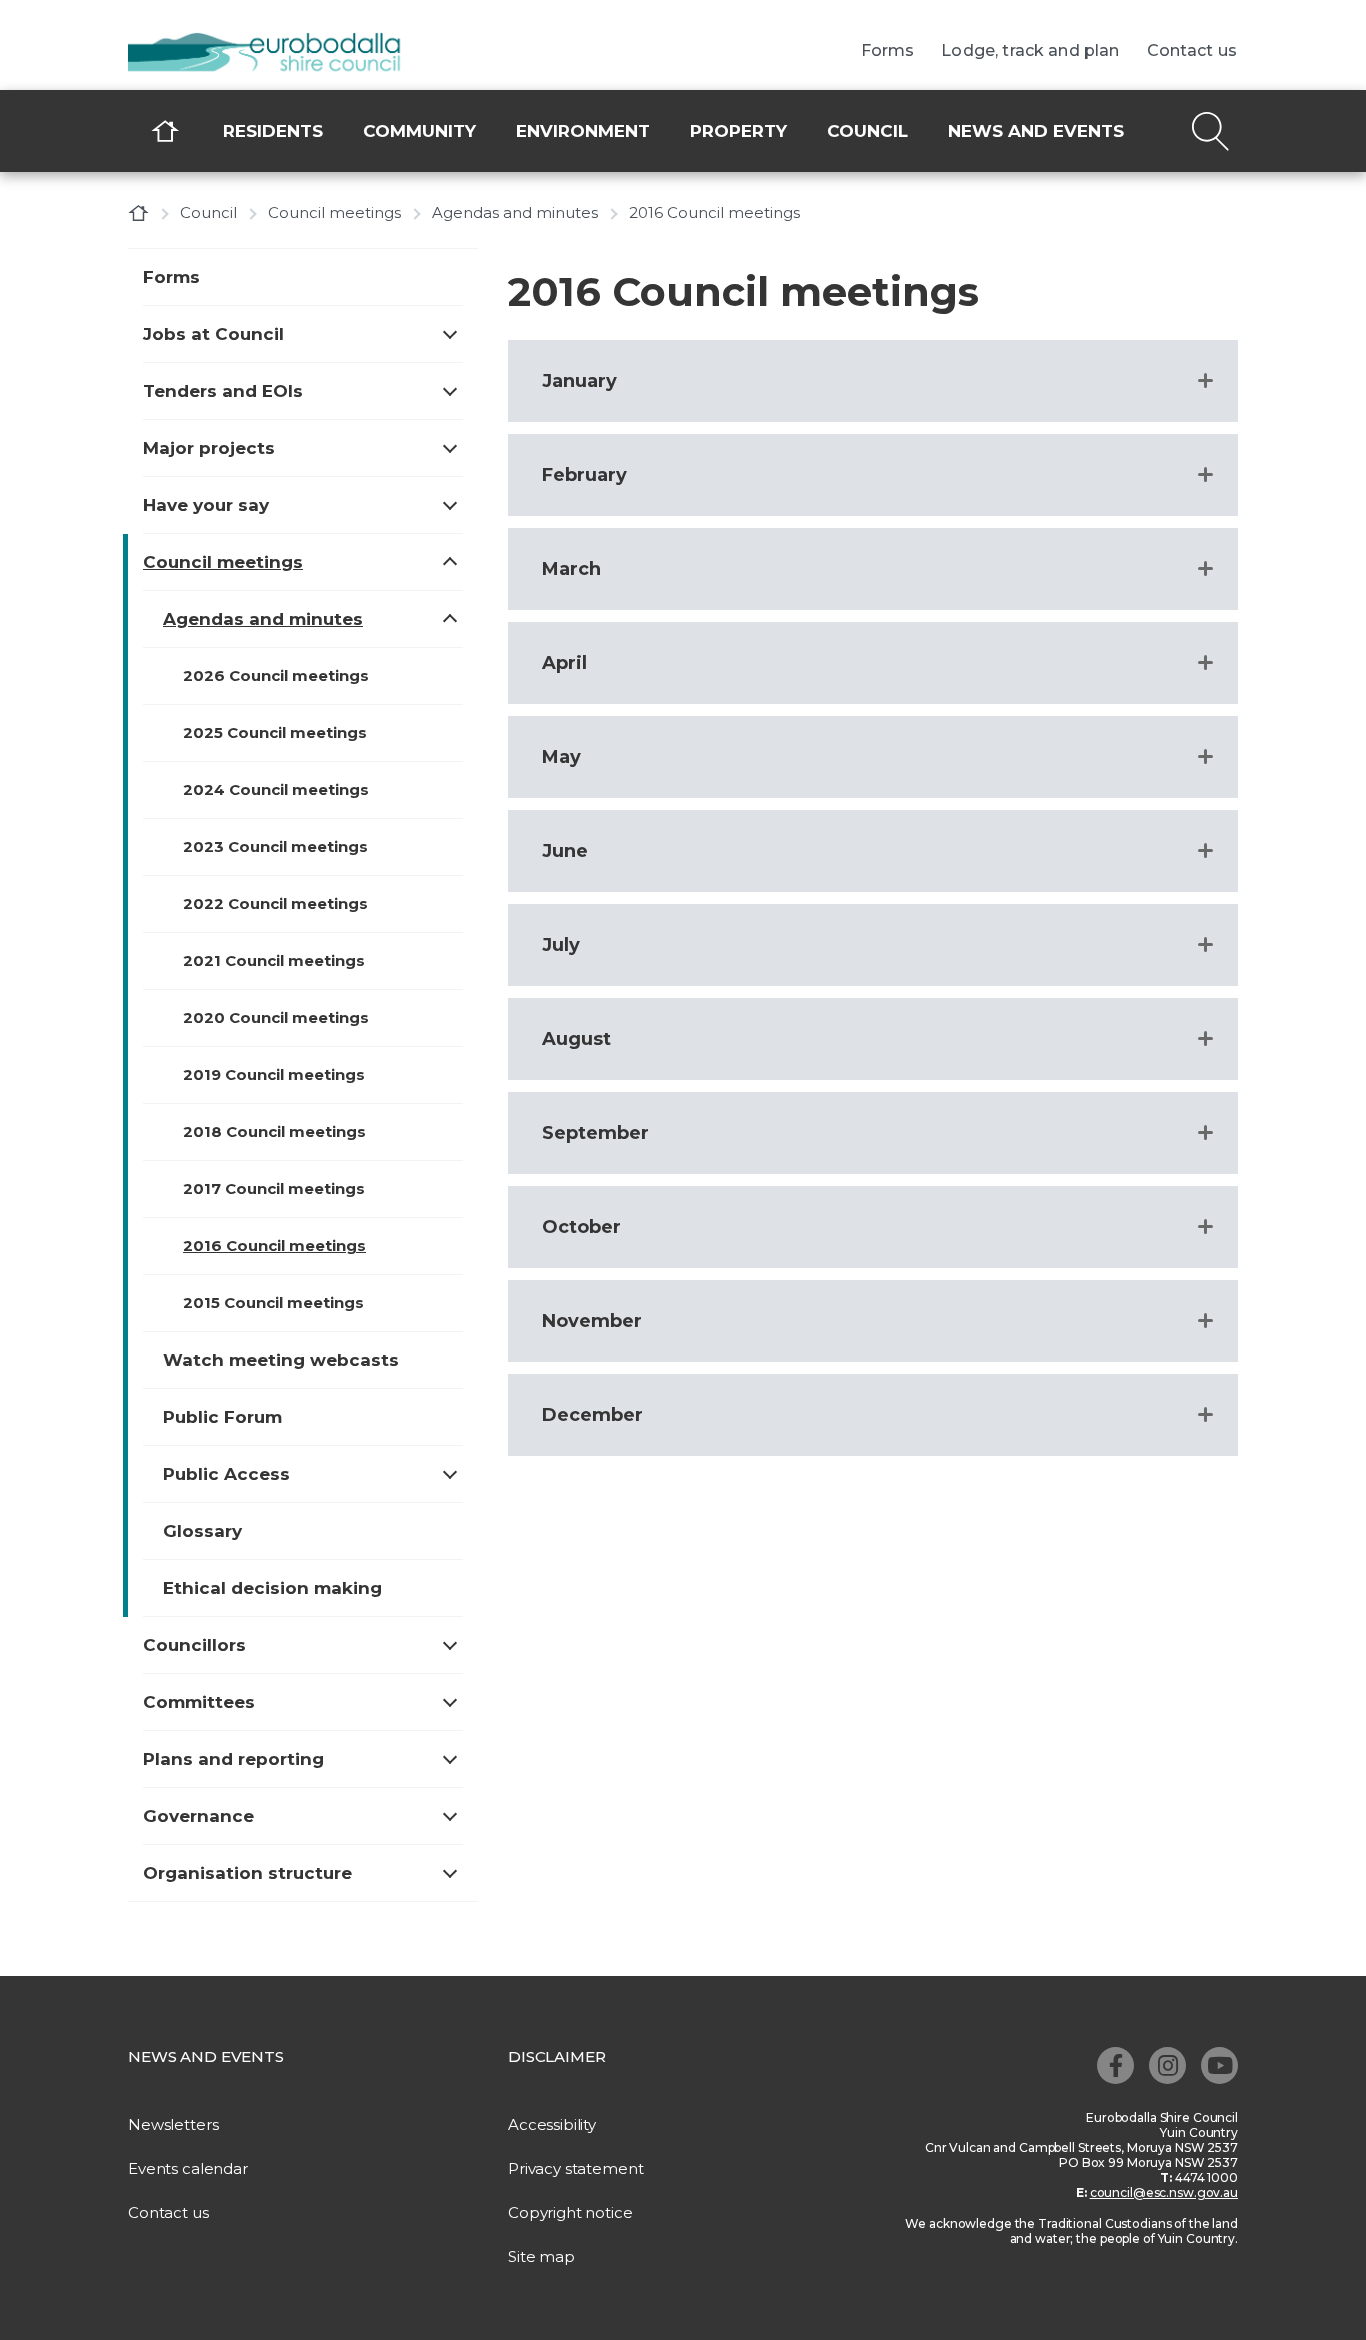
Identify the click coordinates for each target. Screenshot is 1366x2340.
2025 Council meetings (275, 732)
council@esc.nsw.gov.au (1164, 2192)
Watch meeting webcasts (281, 1360)
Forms (888, 51)
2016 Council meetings (274, 1245)
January (579, 381)
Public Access (226, 1474)
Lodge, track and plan (1030, 51)
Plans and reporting (233, 1759)
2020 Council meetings (276, 1017)
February (584, 475)
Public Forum (222, 1417)
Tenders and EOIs (223, 391)
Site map (541, 2256)
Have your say (206, 505)
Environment (583, 131)
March (571, 569)
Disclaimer (557, 2056)
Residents (273, 131)
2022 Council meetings (275, 903)
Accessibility (552, 2124)
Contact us (1192, 51)
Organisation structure (247, 1873)
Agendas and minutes (515, 212)
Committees (199, 1702)
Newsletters (173, 2124)
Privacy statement (575, 2168)
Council (867, 131)
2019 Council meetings (274, 1074)
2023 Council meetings (275, 846)
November (592, 1321)
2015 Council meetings (273, 1302)
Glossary (202, 1531)
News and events (1036, 131)
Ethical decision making (272, 1588)
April (564, 663)
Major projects (209, 448)
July (561, 945)
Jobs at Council (213, 334)
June (565, 851)
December (592, 1415)
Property (738, 131)
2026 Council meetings (276, 675)
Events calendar (188, 2168)
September (595, 1133)
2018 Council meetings (274, 1131)
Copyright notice (570, 2212)
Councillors (194, 1645)
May (561, 757)
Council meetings (334, 212)
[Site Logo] (278, 54)
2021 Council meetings (274, 960)
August (576, 1039)
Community (419, 131)
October (581, 1227)
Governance (198, 1816)
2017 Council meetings (274, 1188)
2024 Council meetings (276, 789)
